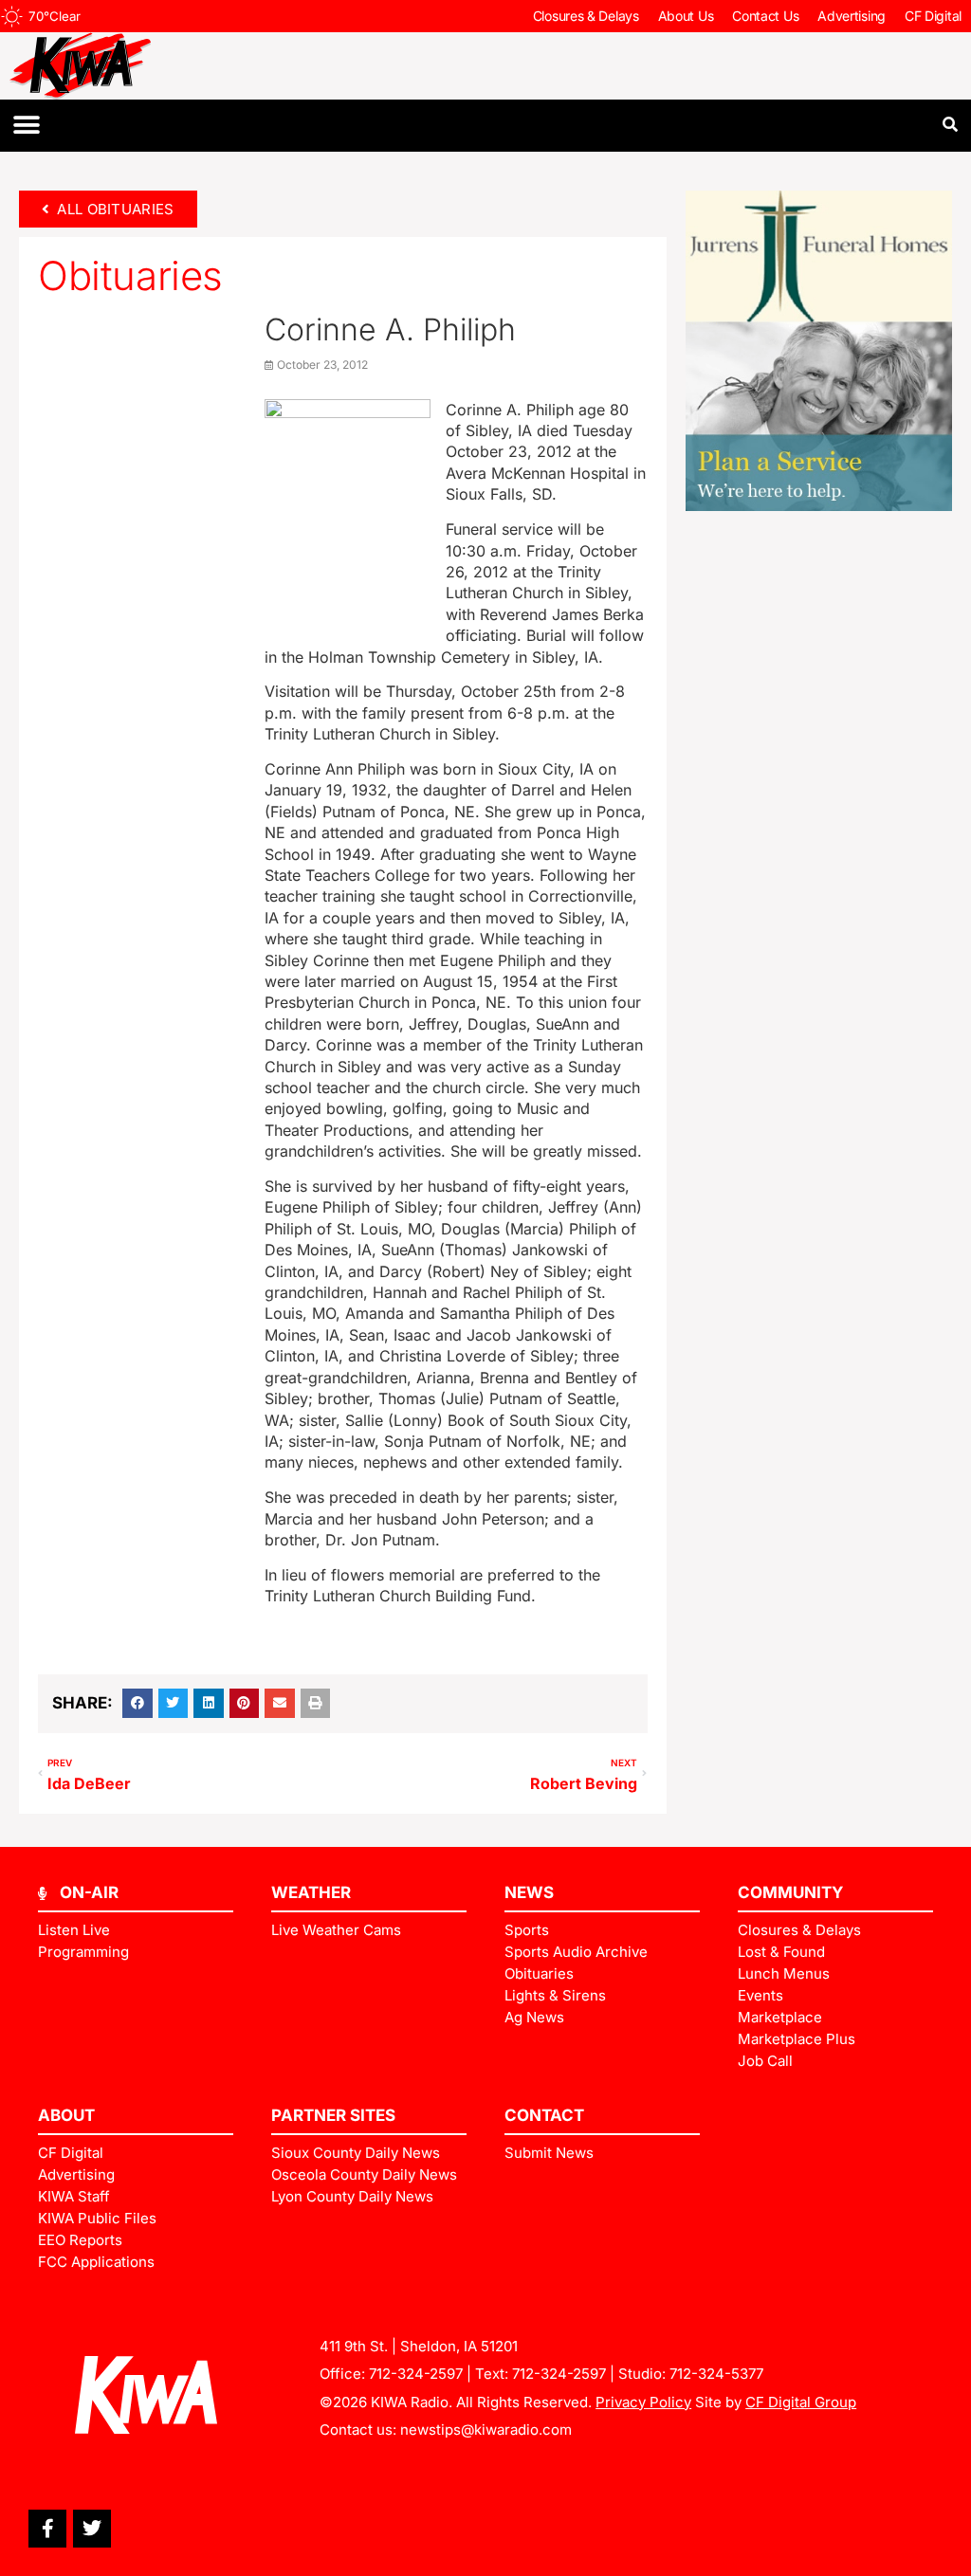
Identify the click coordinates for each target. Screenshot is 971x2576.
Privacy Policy (643, 2402)
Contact (544, 2115)
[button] (26, 126)
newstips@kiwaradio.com (486, 2430)
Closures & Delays (586, 16)
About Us (686, 16)
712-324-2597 (416, 2374)
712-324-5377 (716, 2374)
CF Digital (933, 16)
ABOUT (66, 2115)
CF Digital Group (801, 2402)
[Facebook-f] (47, 2529)
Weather (311, 1892)
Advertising (852, 16)
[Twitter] (92, 2529)
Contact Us (765, 16)
